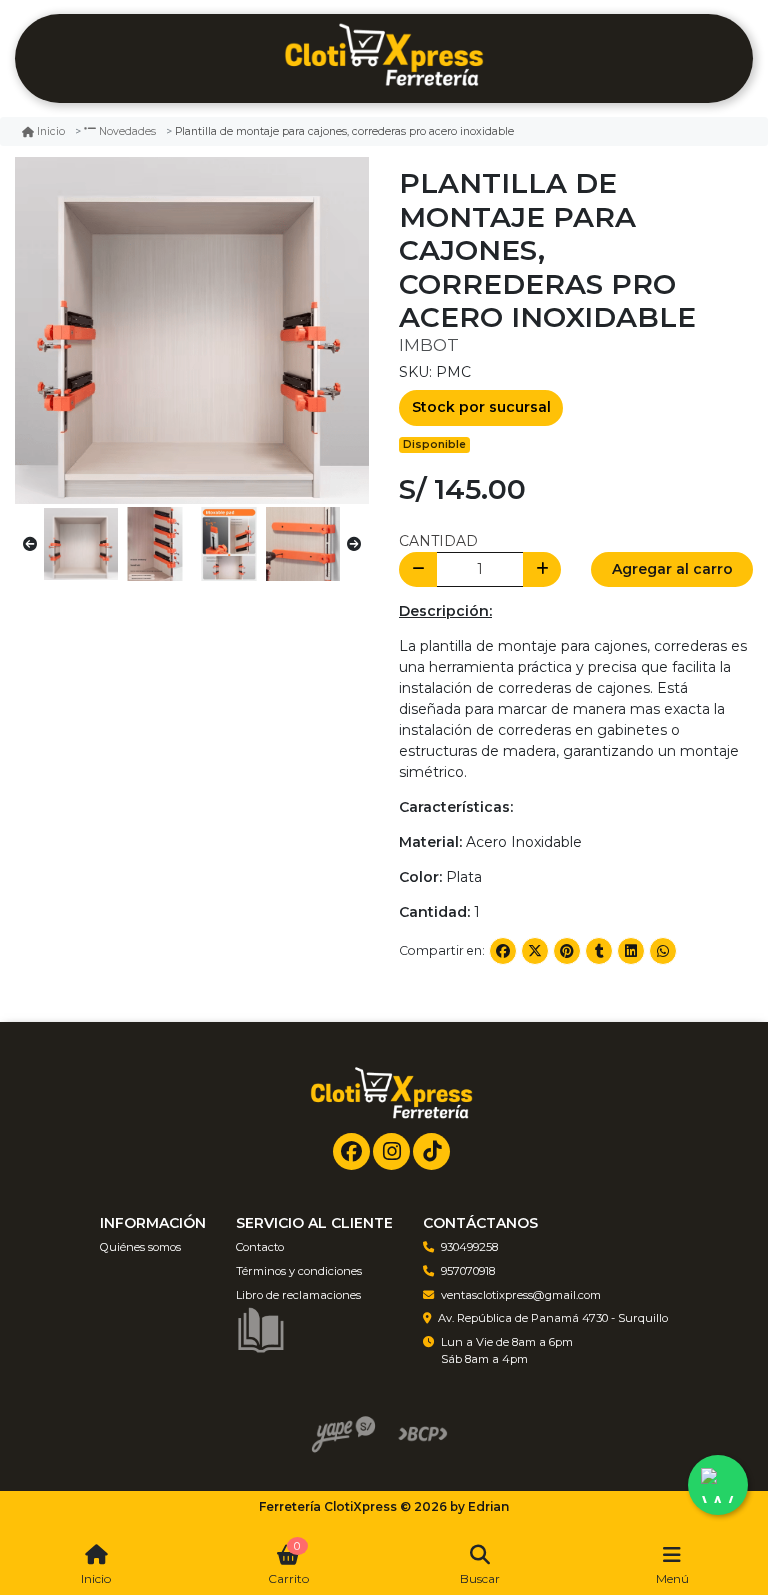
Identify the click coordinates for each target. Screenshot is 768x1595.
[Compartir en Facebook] (503, 951)
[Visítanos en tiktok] (431, 1151)
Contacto (260, 1247)
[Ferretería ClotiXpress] (384, 59)
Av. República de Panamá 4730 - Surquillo (553, 1318)
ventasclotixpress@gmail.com (521, 1295)
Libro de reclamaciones (298, 1295)
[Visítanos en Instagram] (391, 1151)
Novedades (127, 131)
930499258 (469, 1247)
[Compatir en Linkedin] (631, 951)
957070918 (468, 1271)
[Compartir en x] (535, 951)
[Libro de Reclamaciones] (261, 1329)
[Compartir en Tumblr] (599, 951)
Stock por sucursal (481, 407)
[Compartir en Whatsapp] (663, 951)
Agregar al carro (672, 569)
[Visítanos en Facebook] (351, 1151)
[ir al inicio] (391, 1096)
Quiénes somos (140, 1247)
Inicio (51, 131)
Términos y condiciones (299, 1271)
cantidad (438, 541)
